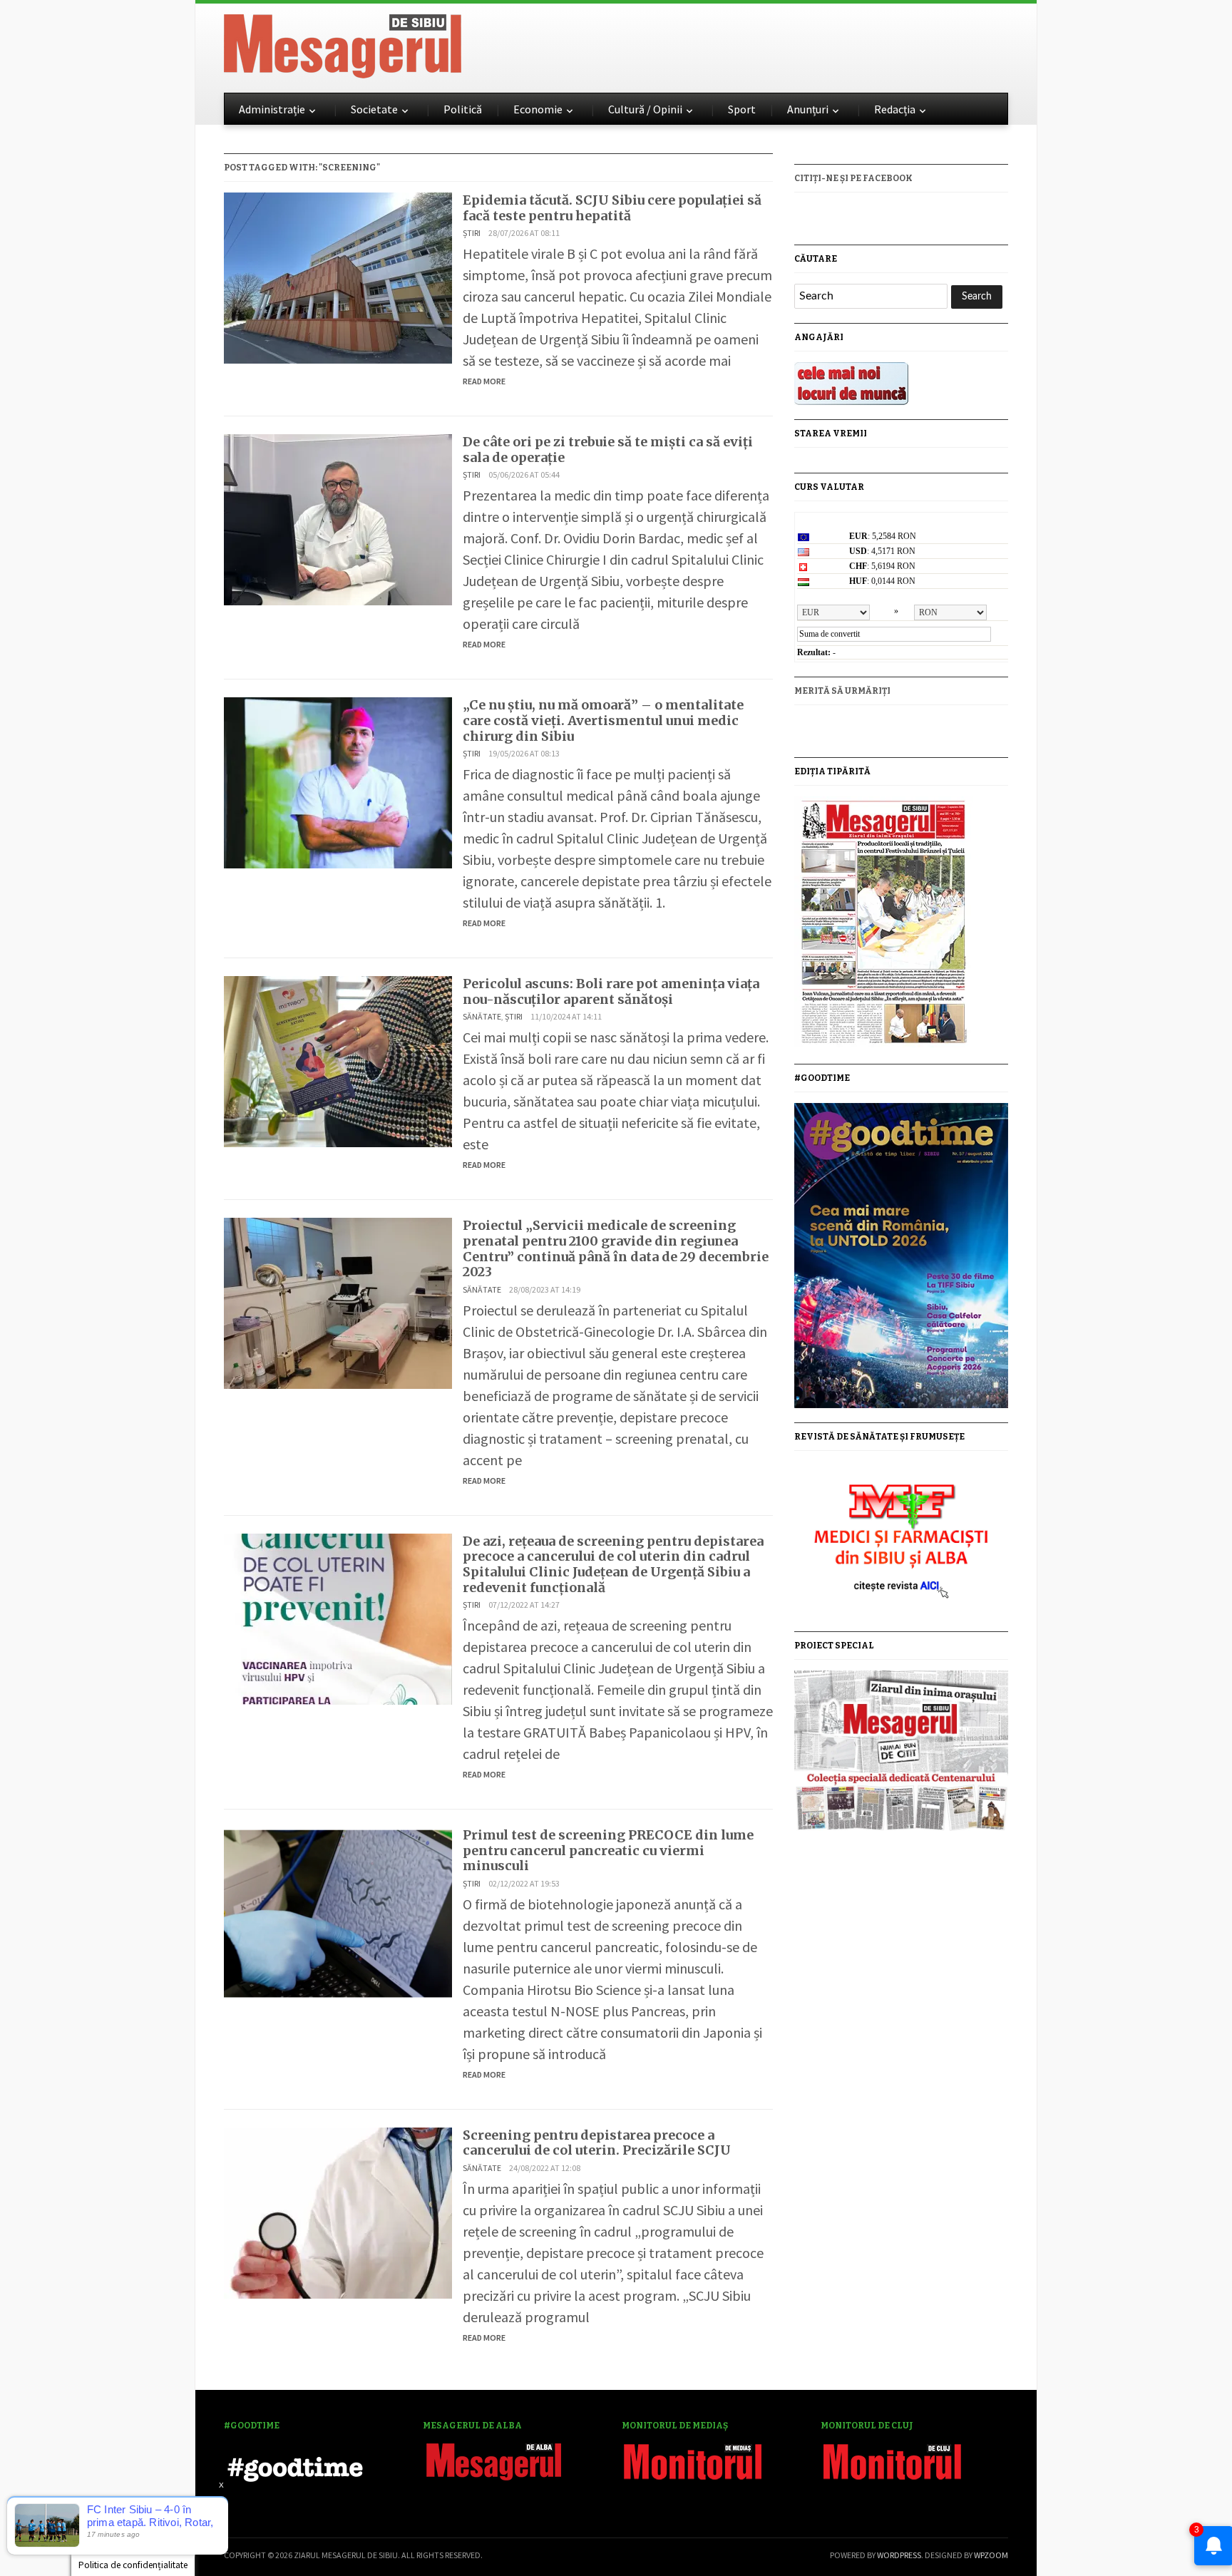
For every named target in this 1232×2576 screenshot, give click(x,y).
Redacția (895, 109)
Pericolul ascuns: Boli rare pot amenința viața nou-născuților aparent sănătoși (611, 991)
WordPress (899, 2555)
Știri (472, 233)
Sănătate (482, 1016)
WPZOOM (991, 2555)
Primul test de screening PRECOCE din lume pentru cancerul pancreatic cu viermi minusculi (608, 1850)
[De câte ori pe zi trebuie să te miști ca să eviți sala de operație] (338, 518)
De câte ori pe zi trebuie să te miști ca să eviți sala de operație (608, 450)
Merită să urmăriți (842, 691)
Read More (484, 381)
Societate (374, 109)
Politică (463, 109)
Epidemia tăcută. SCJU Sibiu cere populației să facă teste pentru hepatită (612, 208)
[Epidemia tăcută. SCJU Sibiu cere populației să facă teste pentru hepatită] (338, 276)
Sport (742, 109)
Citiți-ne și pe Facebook (853, 178)
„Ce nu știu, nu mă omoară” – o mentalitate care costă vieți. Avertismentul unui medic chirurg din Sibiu (603, 720)
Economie (538, 109)
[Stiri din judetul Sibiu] (343, 43)
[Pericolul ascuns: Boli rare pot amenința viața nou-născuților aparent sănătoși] (338, 1060)
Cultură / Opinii (645, 109)
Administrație (272, 109)
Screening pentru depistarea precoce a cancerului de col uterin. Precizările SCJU (597, 2143)
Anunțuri (808, 109)
